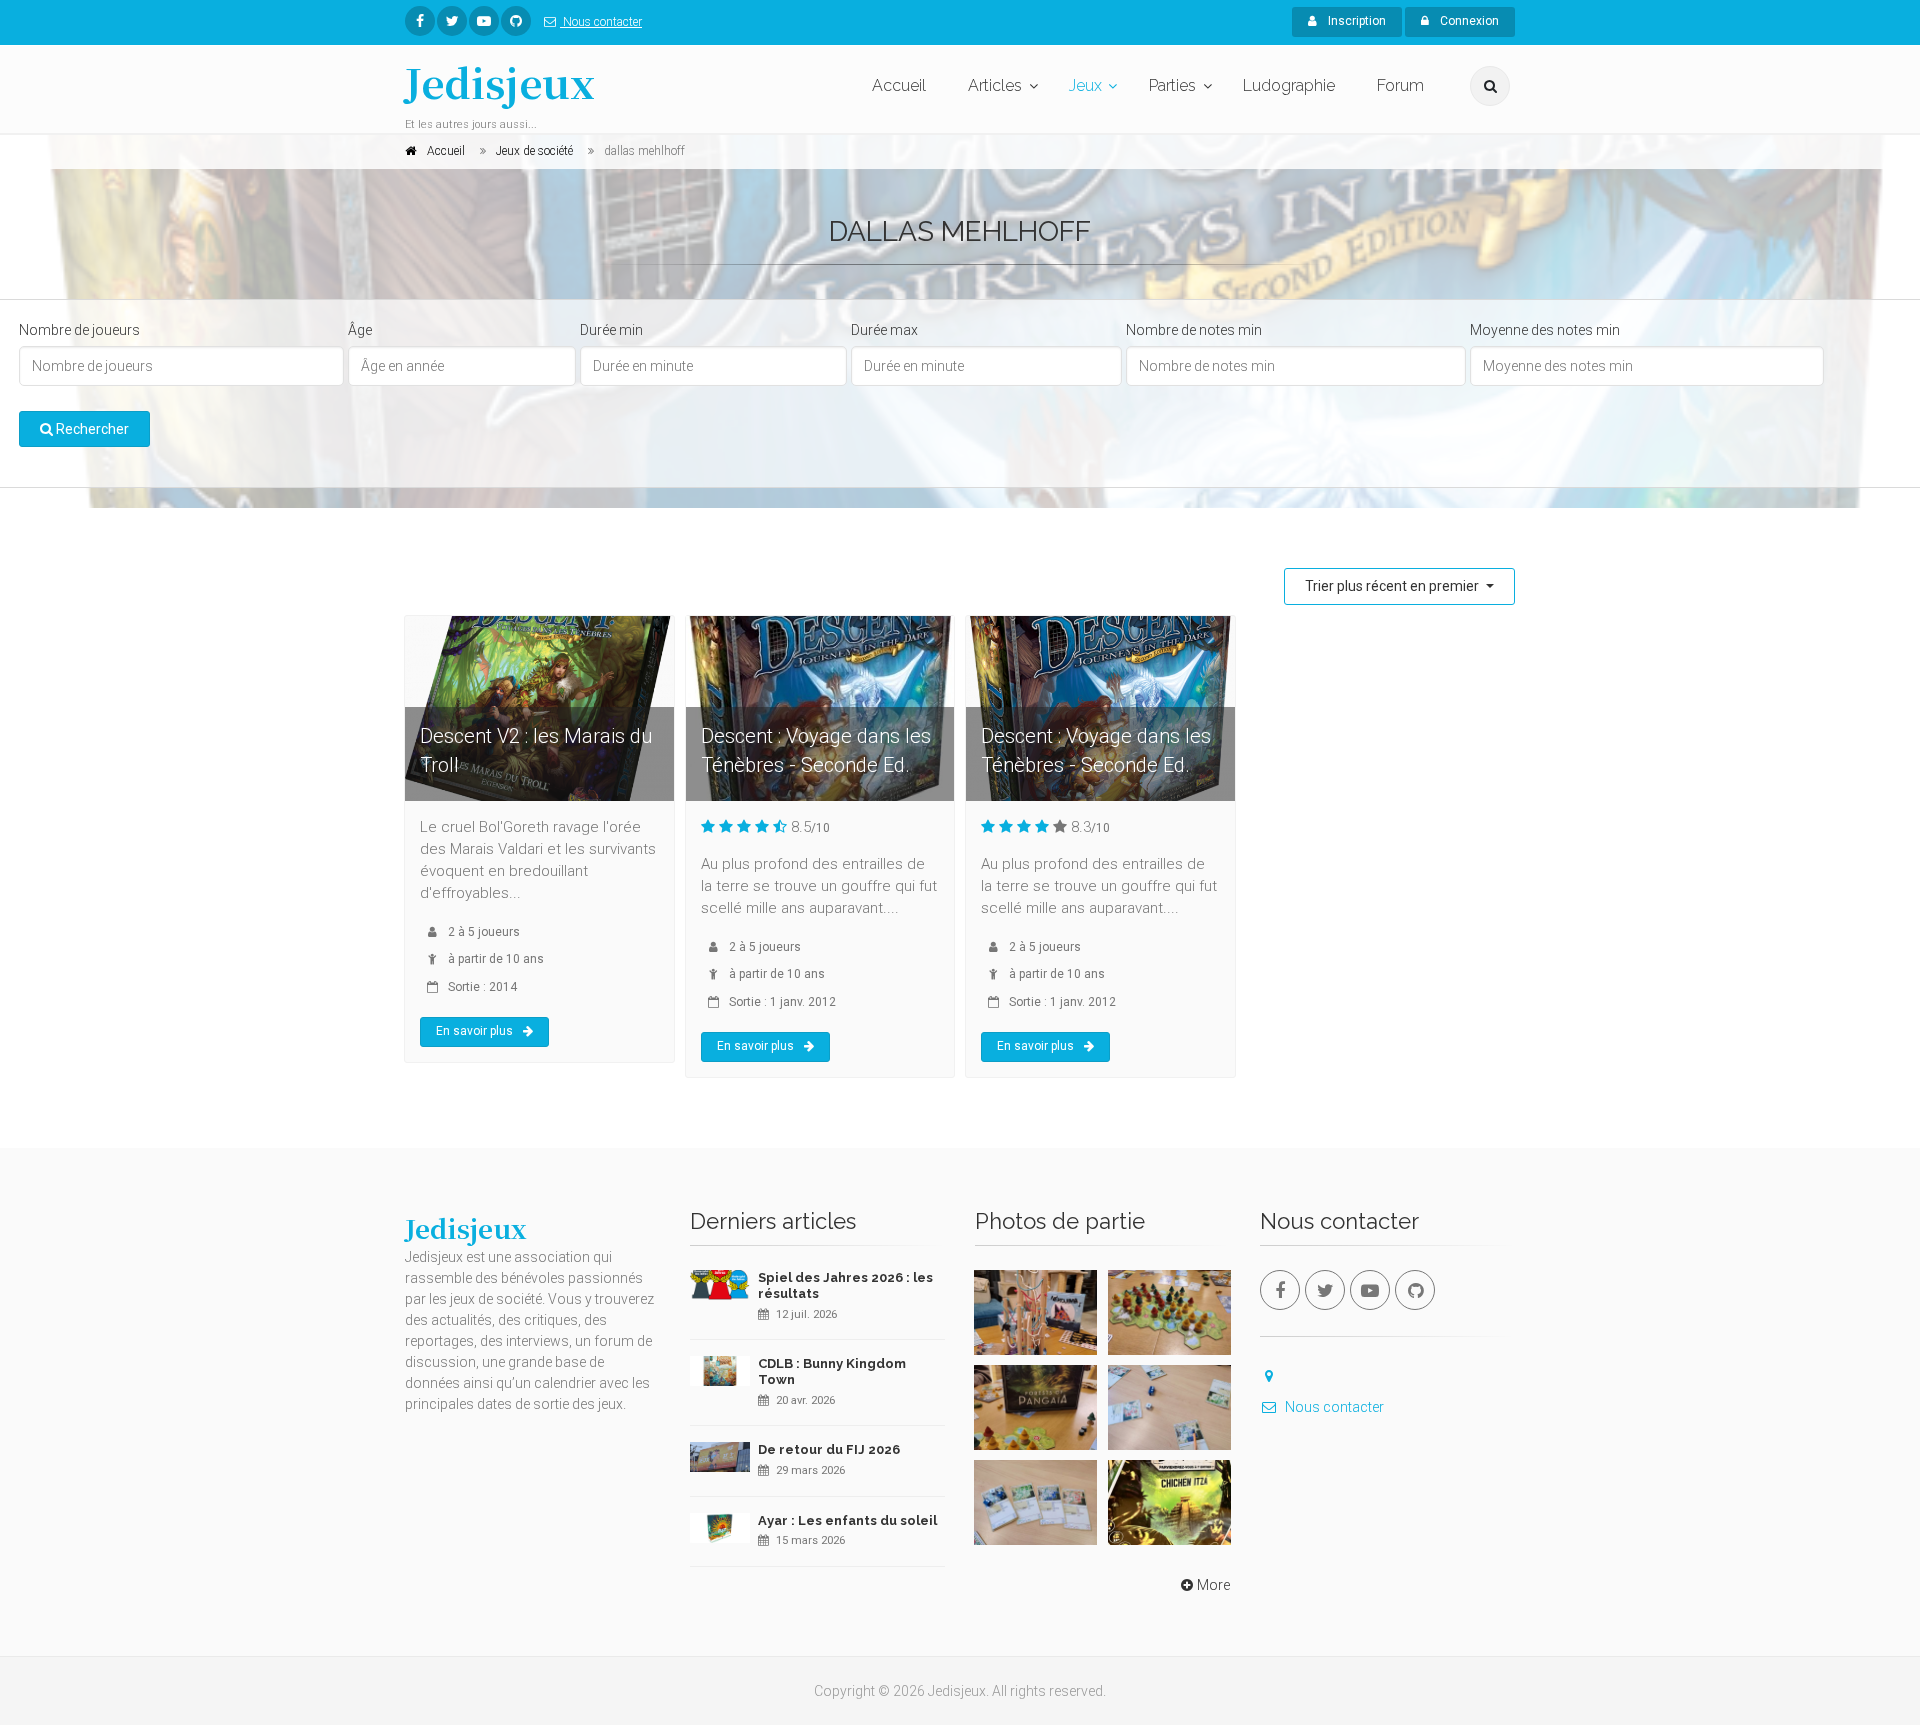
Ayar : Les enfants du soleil (847, 1520)
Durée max (884, 330)
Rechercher (91, 429)
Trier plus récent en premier (1393, 586)
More (1213, 1585)
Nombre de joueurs (79, 330)
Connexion (1468, 21)
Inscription (1355, 21)
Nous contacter (601, 22)
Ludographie (1289, 85)
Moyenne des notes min (1545, 330)
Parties (1172, 85)
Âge (360, 330)
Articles (995, 85)
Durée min (611, 330)
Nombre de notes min (1194, 330)
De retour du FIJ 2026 (829, 1449)
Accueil (899, 85)
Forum (1400, 85)
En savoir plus (474, 1031)
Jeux (1085, 85)
